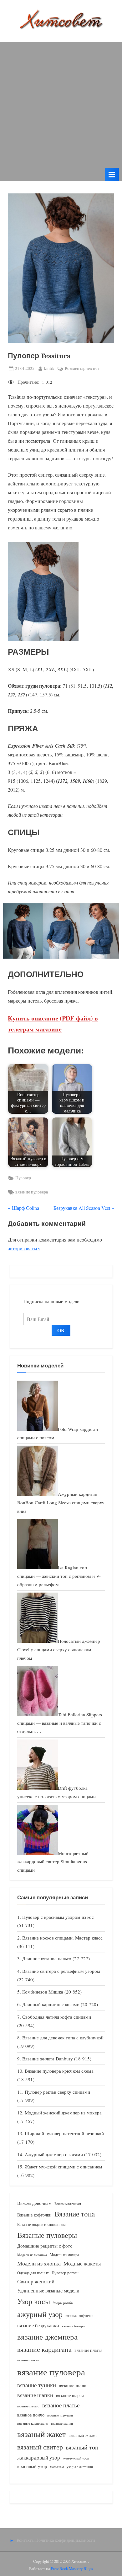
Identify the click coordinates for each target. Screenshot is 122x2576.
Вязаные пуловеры (47, 2235)
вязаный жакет (41, 2434)
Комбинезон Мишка (43, 1992)
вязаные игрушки (60, 2415)
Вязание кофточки (34, 2215)
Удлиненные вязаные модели (48, 2290)
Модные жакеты (82, 2263)
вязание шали (73, 2385)
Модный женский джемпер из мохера (63, 2113)
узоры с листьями (80, 2467)
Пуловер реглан (65, 2273)
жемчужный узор (76, 2458)
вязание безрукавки (38, 2325)
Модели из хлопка (39, 2263)
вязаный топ (82, 2447)
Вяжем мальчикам (68, 2203)
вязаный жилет (83, 2435)
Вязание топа (75, 2214)
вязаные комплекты (33, 2423)
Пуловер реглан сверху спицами (57, 2092)
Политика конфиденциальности (65, 2540)
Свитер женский (36, 2281)
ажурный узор (40, 2314)
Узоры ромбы (63, 2303)
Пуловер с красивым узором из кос (58, 1917)
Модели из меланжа (32, 2255)
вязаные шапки (62, 2423)
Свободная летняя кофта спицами (57, 2017)
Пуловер (23, 1178)
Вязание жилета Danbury (48, 2059)
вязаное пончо (31, 2415)
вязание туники (37, 2385)
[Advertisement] (61, 103)
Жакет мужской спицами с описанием (64, 2167)
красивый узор (32, 2466)
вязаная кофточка (79, 2315)
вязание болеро (73, 2326)
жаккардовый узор (39, 2457)
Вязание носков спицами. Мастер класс (62, 1938)
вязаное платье (61, 2405)
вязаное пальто (28, 2406)
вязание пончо (28, 2360)
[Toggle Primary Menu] (112, 174)
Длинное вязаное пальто (47, 1958)
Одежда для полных (33, 2273)
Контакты (25, 2540)
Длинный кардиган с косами (51, 2004)
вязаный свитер (40, 2447)
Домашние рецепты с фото (45, 2246)
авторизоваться (24, 1248)
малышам (57, 2467)
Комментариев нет (82, 369)
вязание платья (88, 2350)
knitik (49, 368)
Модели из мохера (64, 2254)
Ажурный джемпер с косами (54, 2154)
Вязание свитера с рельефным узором (61, 1971)
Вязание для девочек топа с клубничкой (63, 2038)
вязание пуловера (32, 1192)
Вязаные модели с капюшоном (41, 2224)
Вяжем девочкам (34, 2203)
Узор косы (34, 2301)
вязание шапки (35, 2395)
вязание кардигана (44, 2349)
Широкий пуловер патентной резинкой (64, 2133)
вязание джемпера (47, 2337)
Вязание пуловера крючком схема (59, 2071)
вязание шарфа (70, 2395)
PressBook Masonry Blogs (72, 2568)
